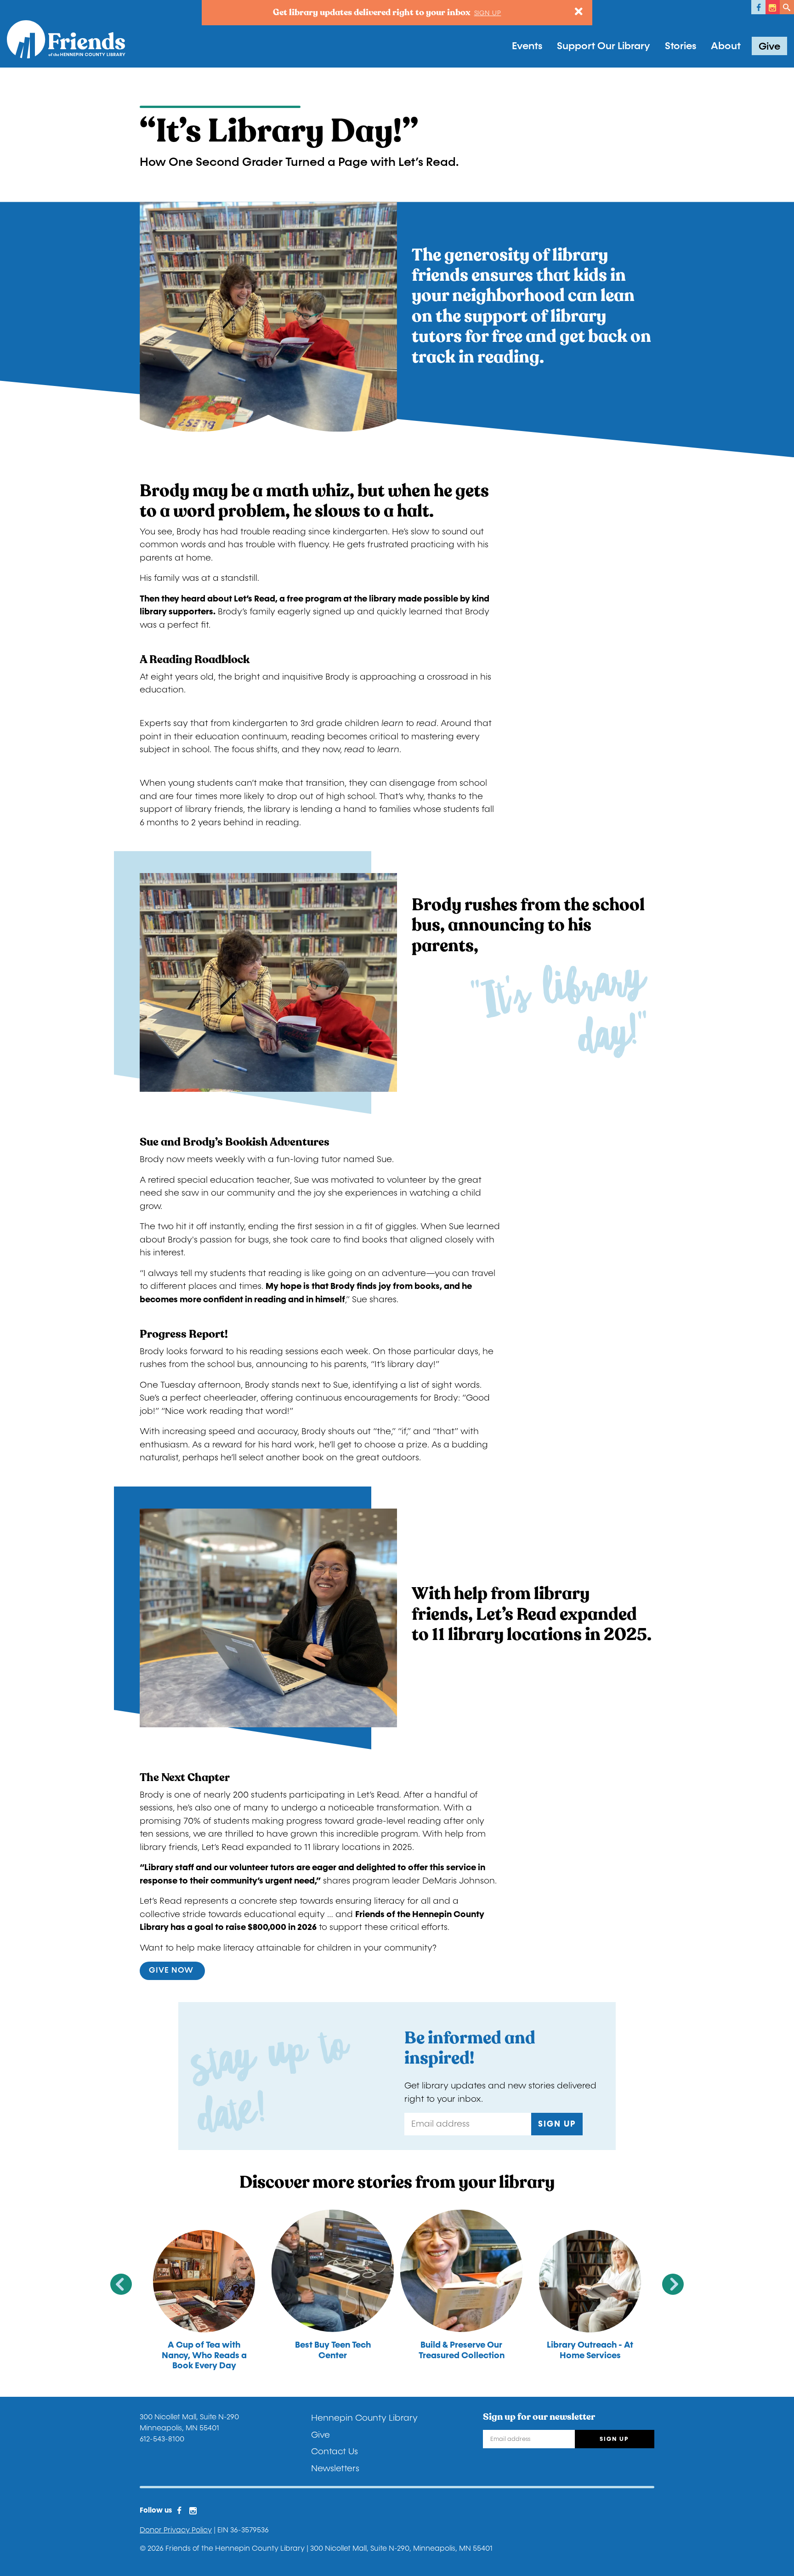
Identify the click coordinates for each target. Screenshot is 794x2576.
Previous (121, 2284)
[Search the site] (787, 7)
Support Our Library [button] (604, 46)
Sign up (488, 13)
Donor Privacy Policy (176, 2530)
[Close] (579, 12)
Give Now (172, 1970)
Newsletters (335, 2468)
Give (769, 46)
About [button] (726, 46)
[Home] (66, 39)
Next (673, 2284)
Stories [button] (681, 46)
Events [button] (527, 46)
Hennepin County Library (364, 2418)
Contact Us (335, 2451)
